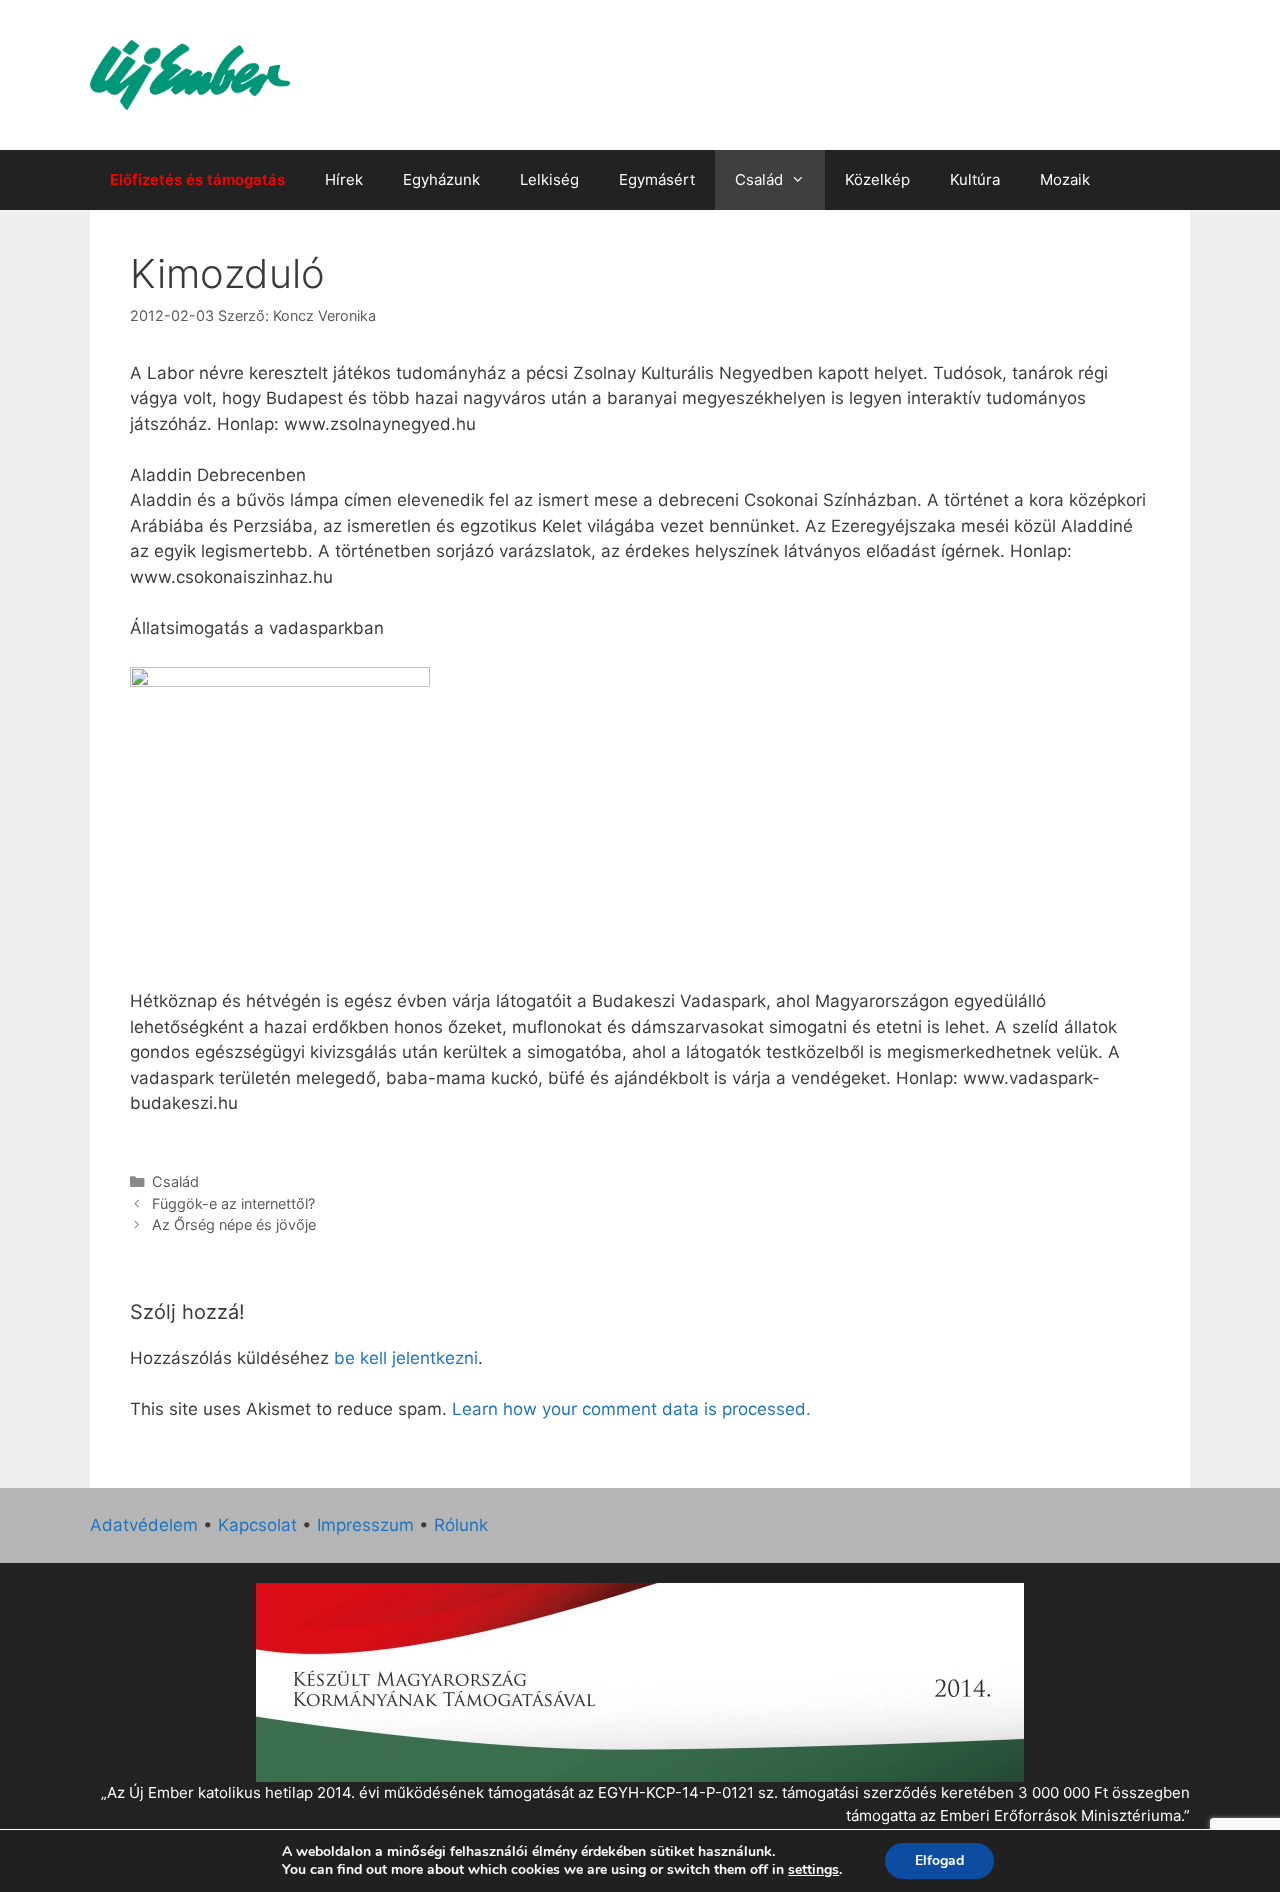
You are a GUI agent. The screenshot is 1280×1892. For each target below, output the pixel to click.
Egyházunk (441, 179)
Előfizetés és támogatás (197, 179)
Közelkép (877, 179)
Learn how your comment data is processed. (631, 1409)
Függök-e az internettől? (233, 1203)
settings (813, 1870)
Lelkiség (549, 179)
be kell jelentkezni (406, 1358)
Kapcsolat (257, 1525)
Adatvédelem (144, 1525)
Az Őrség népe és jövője (234, 1224)
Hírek (344, 179)
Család (759, 179)
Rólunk (461, 1525)
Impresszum (365, 1525)
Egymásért (657, 179)
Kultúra (975, 179)
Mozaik (1065, 179)
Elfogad (939, 1860)
